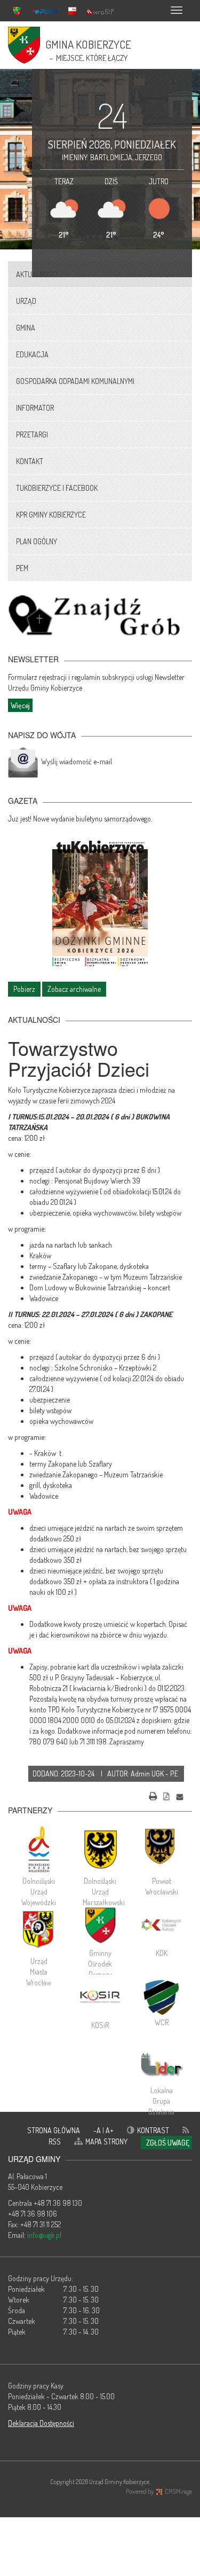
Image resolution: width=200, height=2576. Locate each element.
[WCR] (161, 1996)
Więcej (20, 705)
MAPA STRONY (106, 2142)
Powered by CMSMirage (159, 2491)
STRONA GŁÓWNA (54, 2130)
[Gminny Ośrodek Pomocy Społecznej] (100, 1925)
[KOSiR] (100, 1997)
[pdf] (166, 1795)
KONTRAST (153, 2130)
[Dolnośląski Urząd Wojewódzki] (39, 1849)
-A (98, 2130)
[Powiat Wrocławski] (161, 1849)
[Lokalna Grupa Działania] (161, 2065)
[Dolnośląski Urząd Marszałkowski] (100, 1849)
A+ (110, 2130)
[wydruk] (153, 1795)
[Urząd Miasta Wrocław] (39, 1929)
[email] (180, 1795)
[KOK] (161, 1925)
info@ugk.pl (44, 2235)
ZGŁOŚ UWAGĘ (168, 2143)
